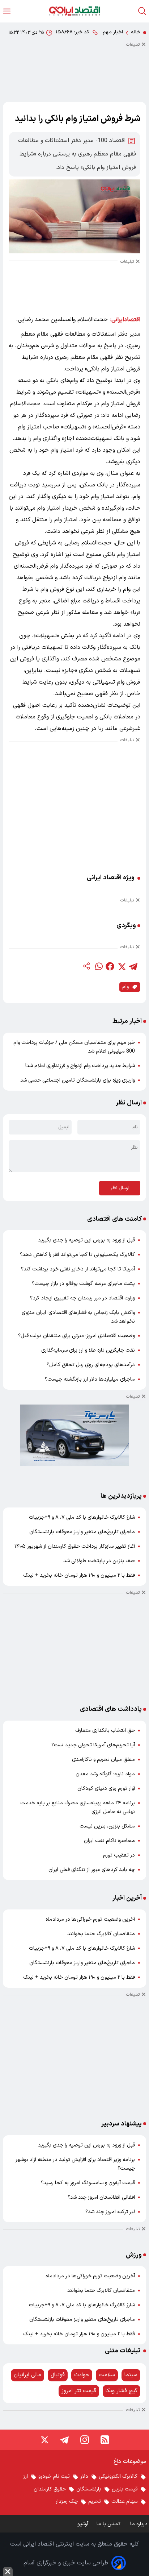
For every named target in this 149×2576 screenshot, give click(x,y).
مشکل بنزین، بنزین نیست (107, 1826)
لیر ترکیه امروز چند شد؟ (110, 2212)
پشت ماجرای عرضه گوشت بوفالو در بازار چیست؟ (83, 1284)
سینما (131, 2375)
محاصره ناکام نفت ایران (109, 1841)
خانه (136, 32)
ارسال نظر (120, 1188)
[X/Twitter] (44, 2440)
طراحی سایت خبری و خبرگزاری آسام (66, 2563)
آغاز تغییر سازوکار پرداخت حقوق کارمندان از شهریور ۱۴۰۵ (75, 1546)
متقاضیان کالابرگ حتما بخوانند (101, 1934)
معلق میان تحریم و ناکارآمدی (103, 1760)
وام (125, 987)
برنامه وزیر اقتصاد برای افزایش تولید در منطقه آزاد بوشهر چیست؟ (75, 2164)
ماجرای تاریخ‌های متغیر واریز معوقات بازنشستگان (82, 1532)
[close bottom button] (8, 2571)
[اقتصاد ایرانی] (74, 11)
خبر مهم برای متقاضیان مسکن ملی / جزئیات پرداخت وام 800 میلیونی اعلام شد (74, 1047)
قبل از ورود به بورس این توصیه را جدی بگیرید (86, 1240)
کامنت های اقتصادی (114, 1219)
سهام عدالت (124, 2502)
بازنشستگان (89, 2489)
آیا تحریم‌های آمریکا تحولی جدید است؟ (93, 1745)
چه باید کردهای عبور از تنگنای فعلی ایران (92, 1870)
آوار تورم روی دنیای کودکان (106, 1789)
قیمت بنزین (125, 2489)
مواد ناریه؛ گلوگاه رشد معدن (105, 1774)
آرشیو (83, 2524)
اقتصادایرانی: (125, 320)
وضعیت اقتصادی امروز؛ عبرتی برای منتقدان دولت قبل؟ (76, 1336)
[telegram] (133, 966)
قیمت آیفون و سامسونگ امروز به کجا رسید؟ (88, 2183)
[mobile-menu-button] (7, 11)
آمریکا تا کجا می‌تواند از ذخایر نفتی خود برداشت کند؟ (78, 1269)
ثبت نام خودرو (54, 2477)
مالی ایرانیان (27, 2375)
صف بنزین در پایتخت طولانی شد (99, 1561)
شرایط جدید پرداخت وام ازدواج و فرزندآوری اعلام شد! (80, 1066)
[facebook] (110, 966)
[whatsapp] (98, 966)
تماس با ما (109, 2524)
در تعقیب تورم (119, 1855)
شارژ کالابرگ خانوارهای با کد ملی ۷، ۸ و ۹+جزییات (82, 1517)
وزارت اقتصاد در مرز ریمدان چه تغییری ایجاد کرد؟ (82, 1298)
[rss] (105, 2440)
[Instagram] (85, 2440)
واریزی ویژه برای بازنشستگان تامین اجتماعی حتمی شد (78, 1080)
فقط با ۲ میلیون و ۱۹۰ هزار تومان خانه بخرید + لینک (79, 1575)
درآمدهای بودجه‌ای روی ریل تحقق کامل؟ (91, 1365)
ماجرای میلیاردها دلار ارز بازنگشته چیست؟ (90, 1379)
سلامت (107, 2375)
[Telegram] (64, 2440)
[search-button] (142, 11)
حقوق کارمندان (50, 2489)
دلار (84, 2477)
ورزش (134, 2255)
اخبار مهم (113, 32)
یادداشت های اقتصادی (111, 1709)
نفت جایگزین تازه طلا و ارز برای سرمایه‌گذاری (88, 1350)
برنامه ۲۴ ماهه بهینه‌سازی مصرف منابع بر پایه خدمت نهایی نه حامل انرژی (78, 1807)
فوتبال (58, 2375)
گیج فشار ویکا (122, 2391)
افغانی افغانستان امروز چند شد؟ (101, 2197)
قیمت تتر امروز (79, 2391)
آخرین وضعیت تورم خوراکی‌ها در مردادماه (90, 1919)
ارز (25, 2477)
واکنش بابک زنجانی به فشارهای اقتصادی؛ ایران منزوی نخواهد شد (78, 1317)
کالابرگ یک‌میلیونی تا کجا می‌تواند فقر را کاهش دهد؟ (77, 1255)
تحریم (95, 2502)
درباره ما (140, 2524)
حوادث (82, 2375)
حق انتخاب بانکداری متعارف (105, 1731)
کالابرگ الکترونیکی (118, 2477)
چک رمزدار (67, 2502)
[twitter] (122, 966)
